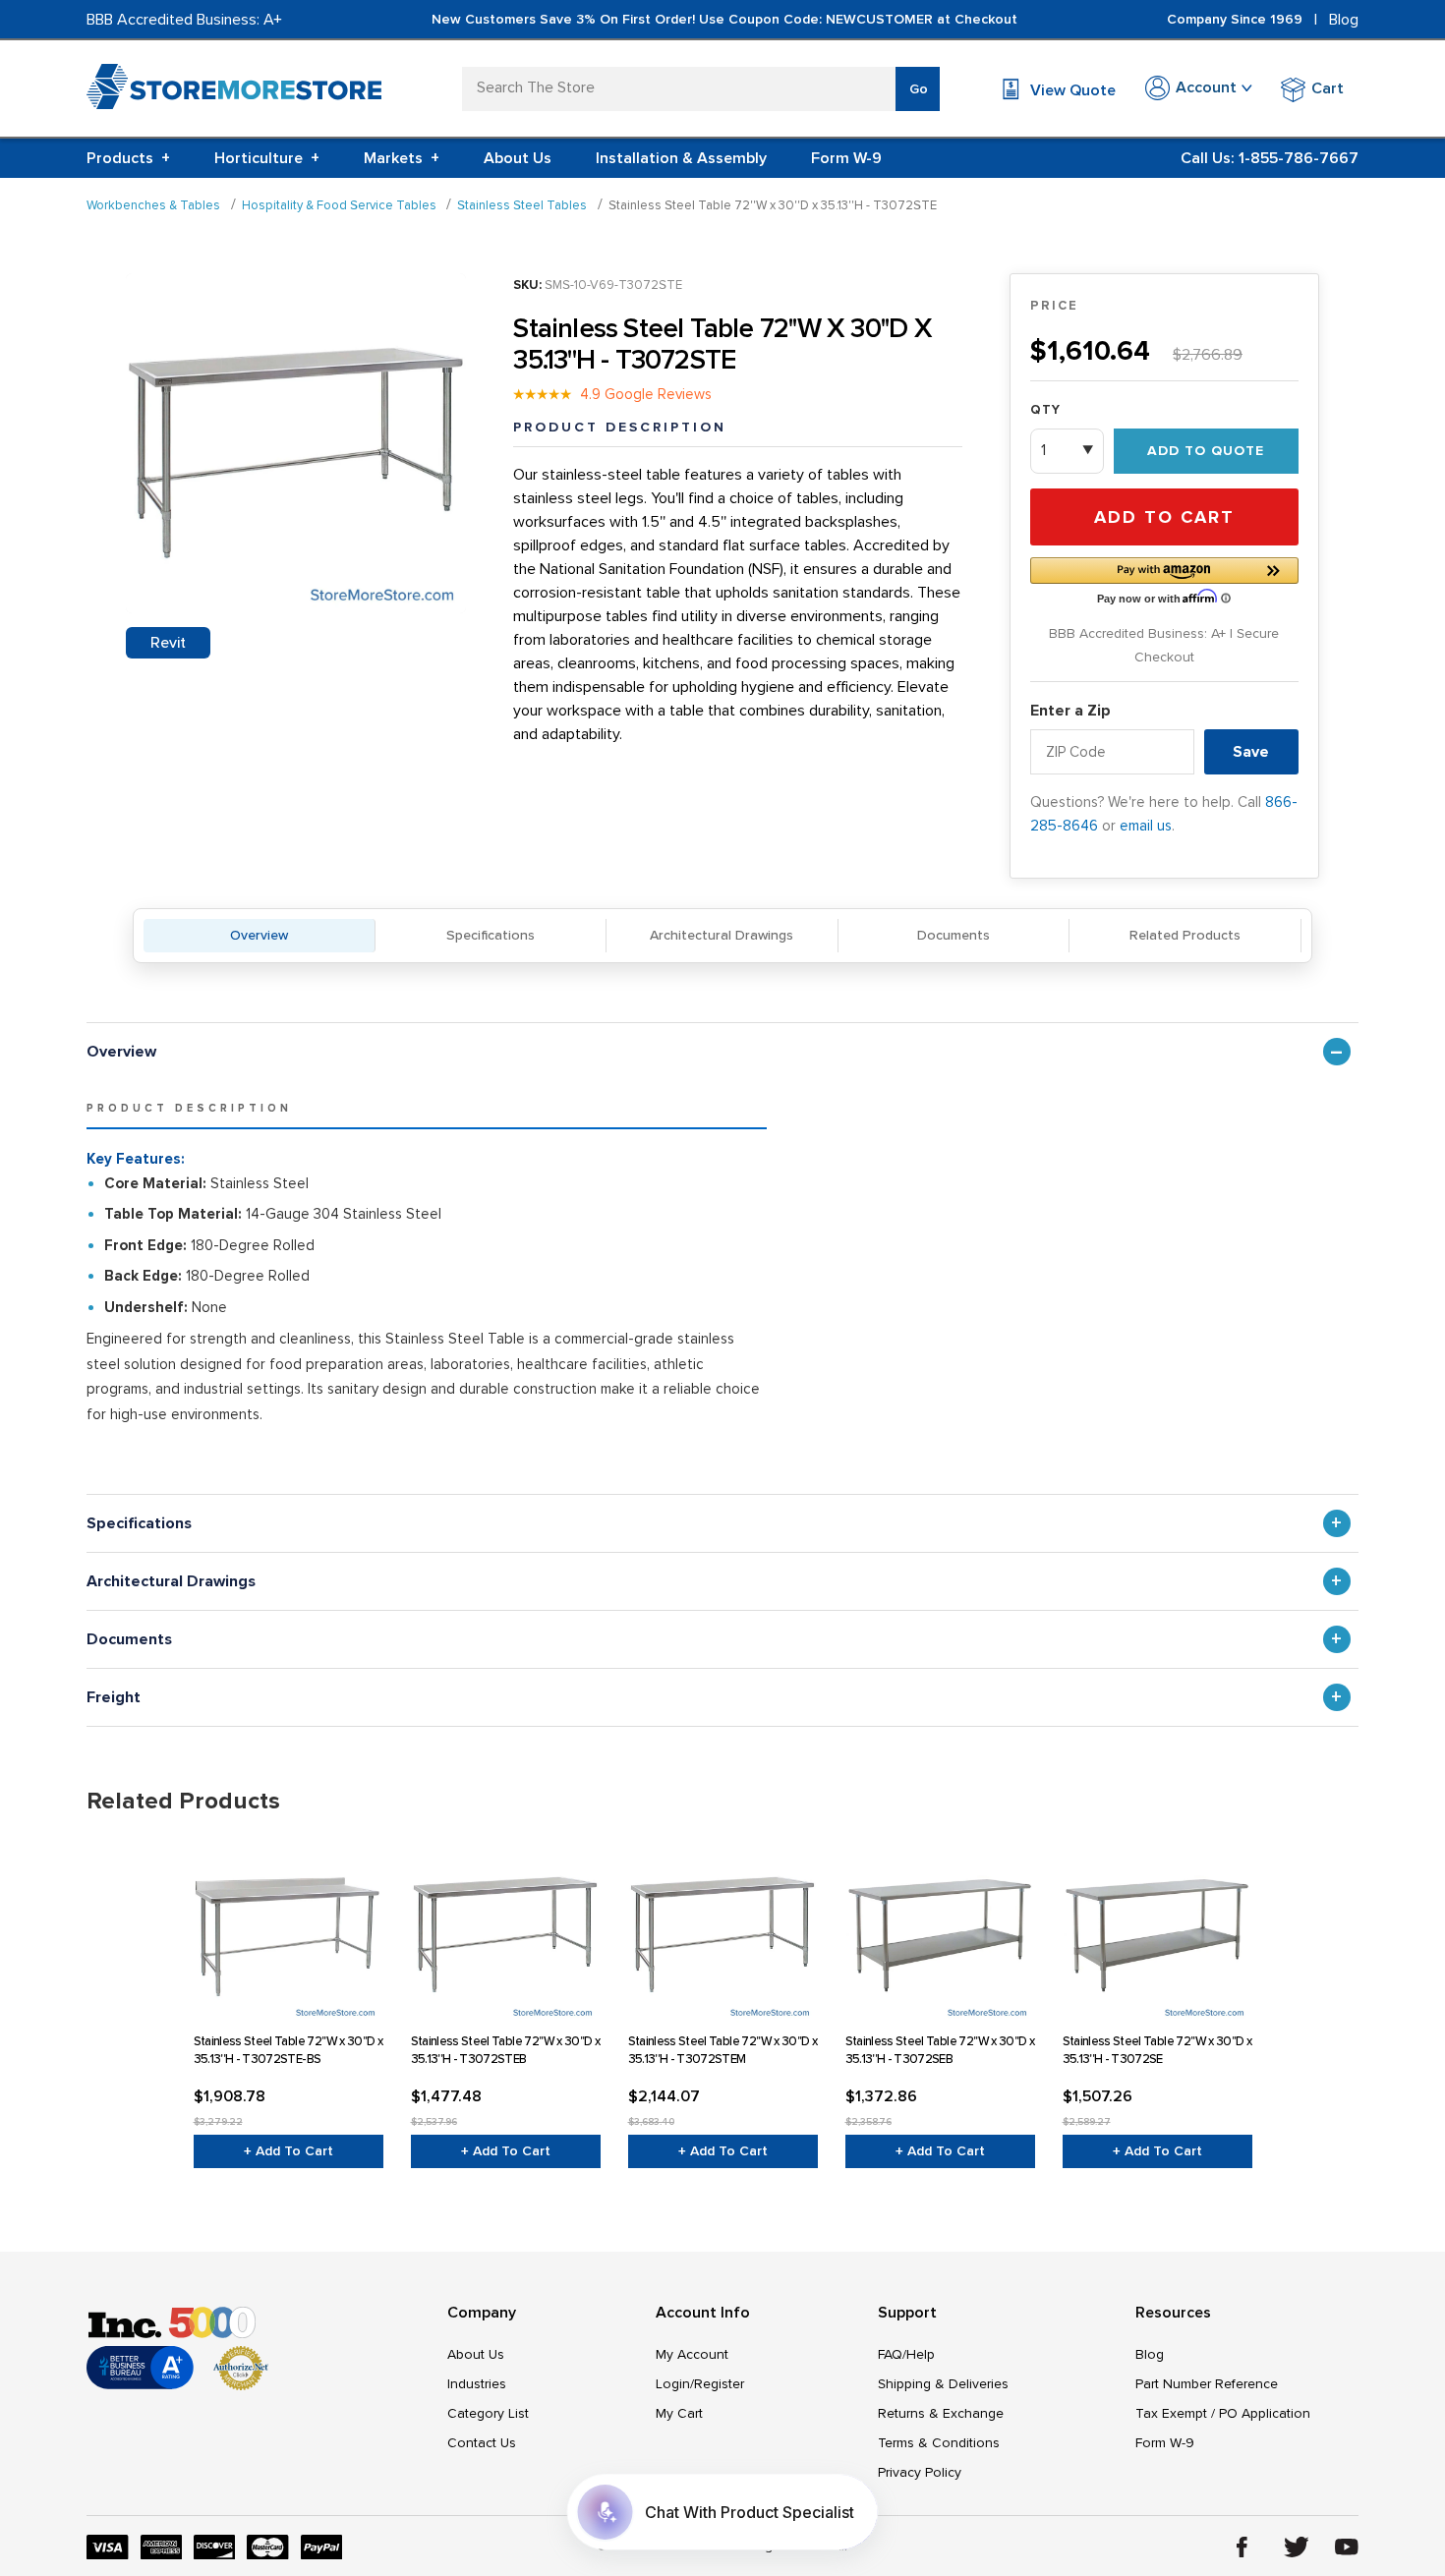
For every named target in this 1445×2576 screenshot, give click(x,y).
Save (1251, 752)
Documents (954, 935)
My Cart (679, 2413)
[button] (1164, 579)
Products (128, 158)
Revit (168, 643)
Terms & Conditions (939, 2443)
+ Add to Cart (289, 2151)
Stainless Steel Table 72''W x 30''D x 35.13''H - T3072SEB (940, 2050)
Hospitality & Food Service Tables (339, 205)
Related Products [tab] (183, 1801)
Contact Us (482, 2443)
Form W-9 (846, 158)
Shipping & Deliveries (943, 2384)
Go (919, 89)
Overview (259, 935)
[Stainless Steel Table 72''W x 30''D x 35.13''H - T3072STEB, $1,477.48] (506, 1929)
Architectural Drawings (722, 935)
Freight (114, 1697)
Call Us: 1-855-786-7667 (1270, 158)
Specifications (491, 935)
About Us (518, 158)
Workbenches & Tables (153, 205)
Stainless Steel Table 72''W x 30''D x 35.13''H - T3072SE (1157, 2050)
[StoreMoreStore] (234, 91)
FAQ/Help (906, 2354)
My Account (692, 2354)
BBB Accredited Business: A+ (184, 20)
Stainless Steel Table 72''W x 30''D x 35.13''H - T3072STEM (723, 2050)
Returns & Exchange (941, 2413)
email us (1146, 826)
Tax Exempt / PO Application (1223, 2413)
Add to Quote (1206, 451)
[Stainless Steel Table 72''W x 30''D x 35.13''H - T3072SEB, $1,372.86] (940, 1929)
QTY (1045, 410)
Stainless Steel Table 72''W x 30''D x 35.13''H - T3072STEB (506, 2050)
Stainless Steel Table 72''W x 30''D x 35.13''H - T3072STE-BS (289, 2050)
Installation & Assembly (681, 158)
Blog (1344, 20)
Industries (477, 2384)
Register (719, 2384)
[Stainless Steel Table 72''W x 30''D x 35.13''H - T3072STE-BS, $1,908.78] (289, 1929)
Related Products (1185, 935)
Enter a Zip (1070, 711)
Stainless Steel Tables (522, 205)
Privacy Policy (920, 2472)
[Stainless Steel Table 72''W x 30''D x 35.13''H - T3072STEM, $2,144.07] (723, 1929)
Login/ (675, 2384)
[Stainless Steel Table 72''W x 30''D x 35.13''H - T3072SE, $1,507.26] (1157, 1929)
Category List (488, 2413)
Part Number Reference (1207, 2384)
